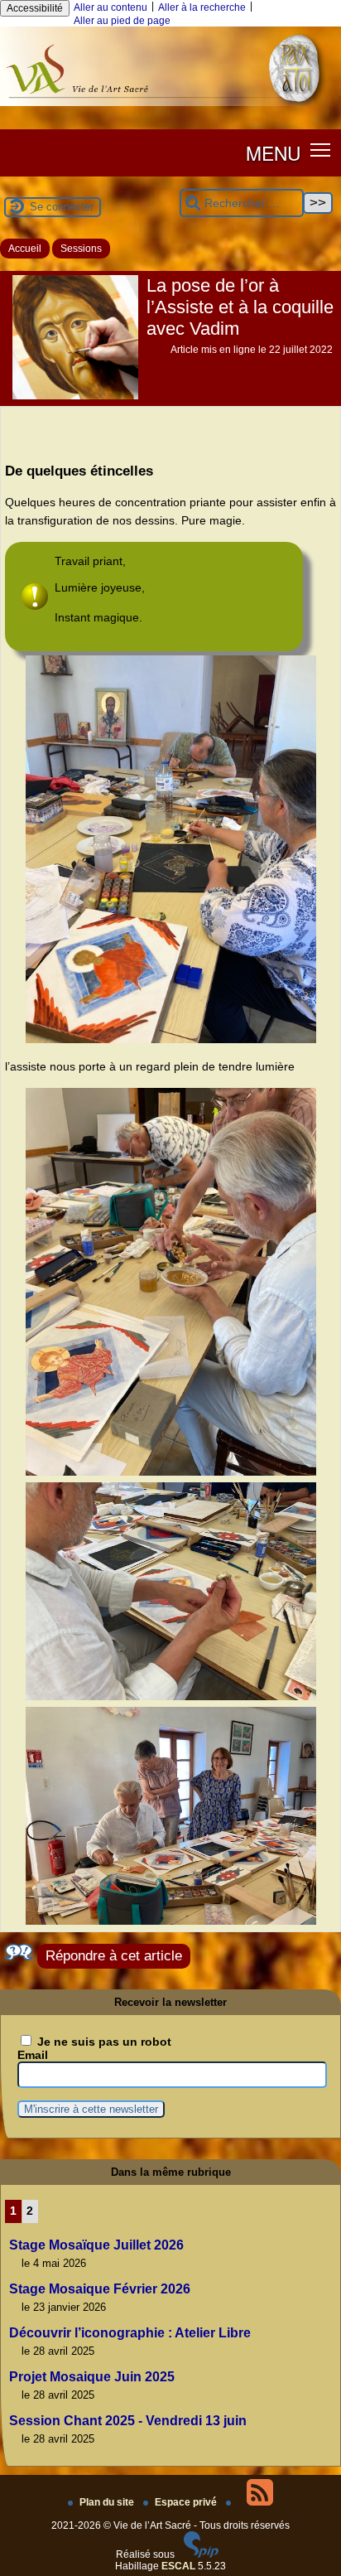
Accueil (25, 249)
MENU (273, 152)
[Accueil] (170, 103)
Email (33, 2055)
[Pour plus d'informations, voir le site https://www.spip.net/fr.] (201, 2554)
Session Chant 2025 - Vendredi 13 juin (128, 2421)
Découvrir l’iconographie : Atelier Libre (130, 2333)
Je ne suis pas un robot (103, 2042)
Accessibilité (35, 8)
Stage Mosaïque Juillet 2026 (96, 2245)
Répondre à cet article (114, 1956)
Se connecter (62, 207)
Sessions (81, 249)
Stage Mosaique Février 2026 (100, 2289)
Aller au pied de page (122, 21)
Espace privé (187, 2502)
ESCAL (178, 2566)
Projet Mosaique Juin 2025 (92, 2377)
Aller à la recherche (202, 7)
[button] (321, 150)
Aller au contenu (110, 7)
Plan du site (108, 2502)
